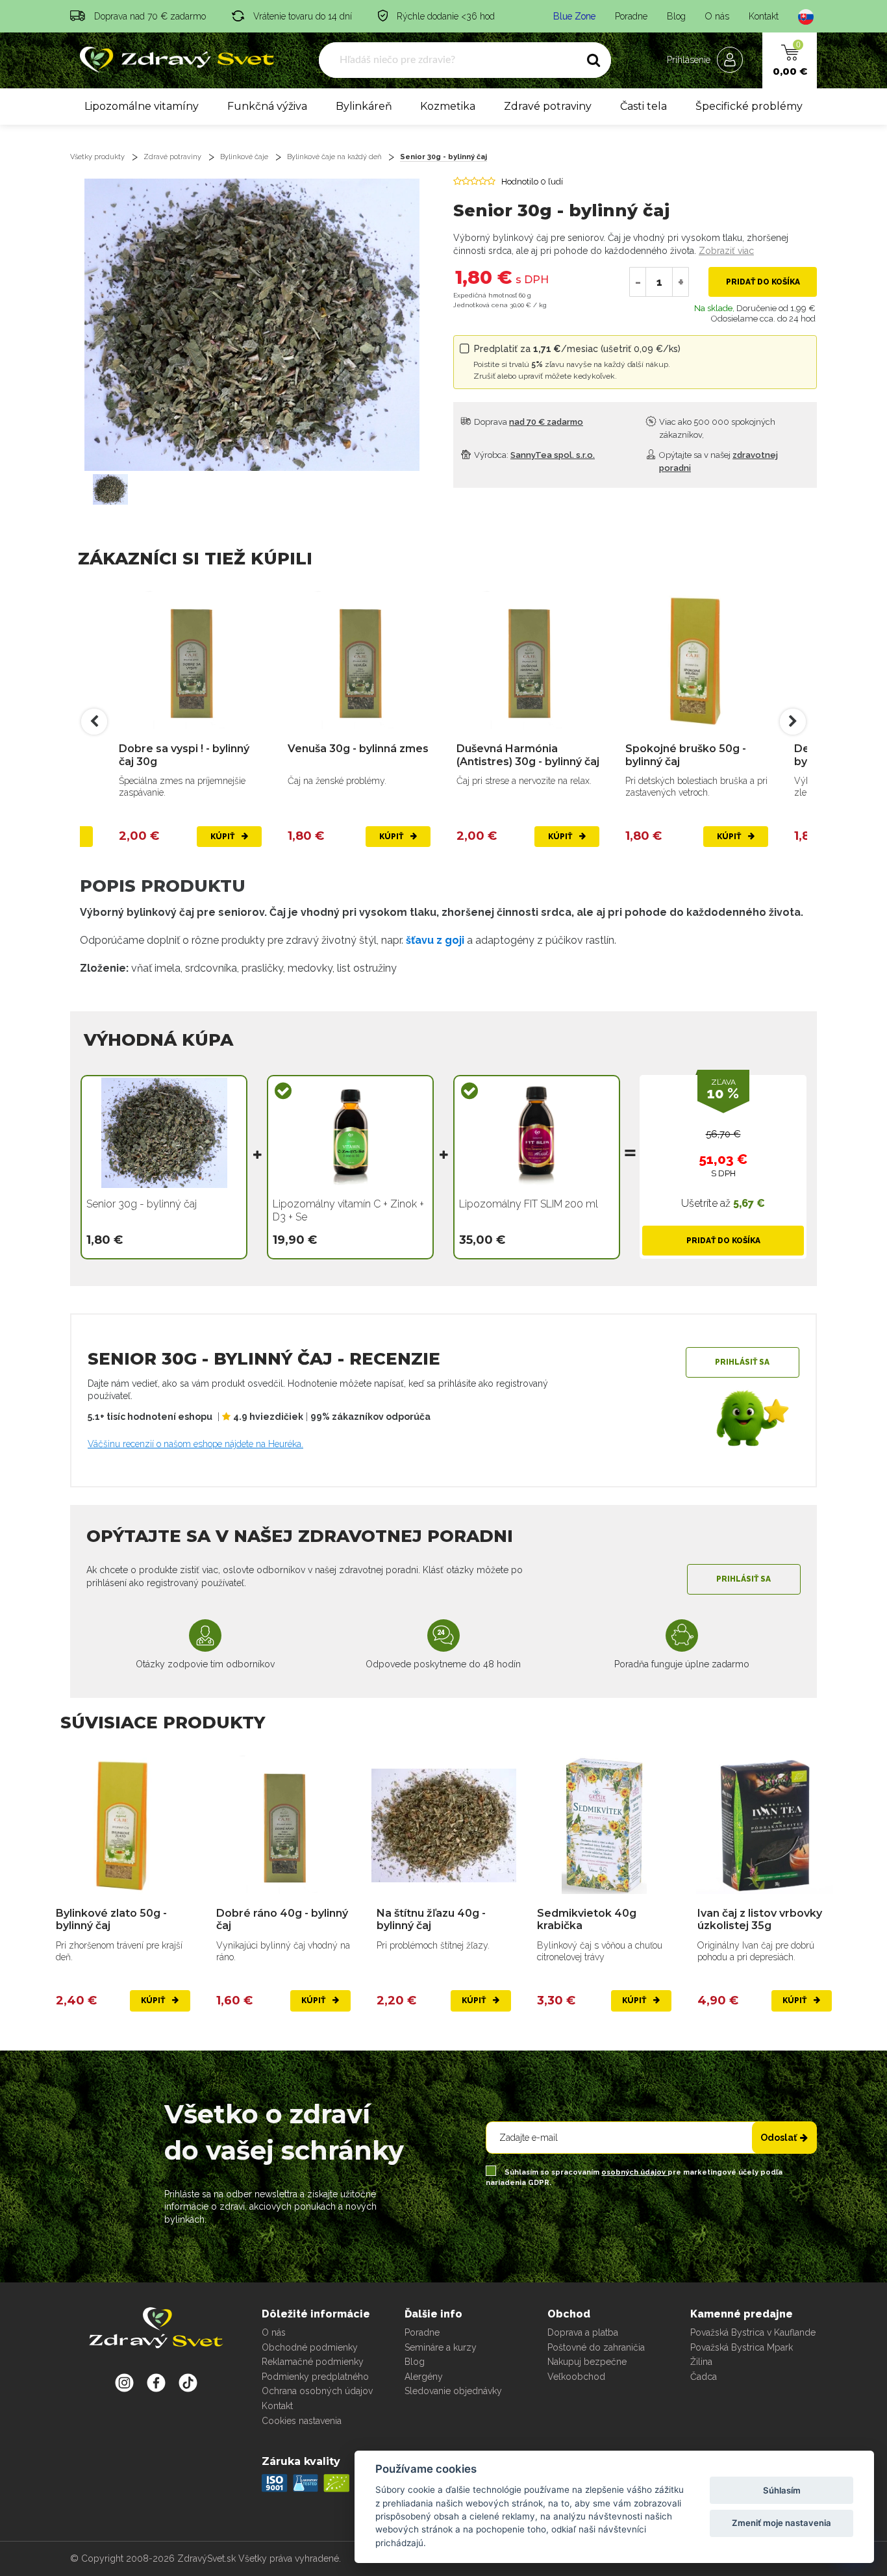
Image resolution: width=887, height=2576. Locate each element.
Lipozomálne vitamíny (142, 106)
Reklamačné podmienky (313, 2362)
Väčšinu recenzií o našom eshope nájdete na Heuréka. (195, 1444)
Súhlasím (782, 2490)
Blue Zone (574, 16)
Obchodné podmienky (310, 2347)
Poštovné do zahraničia (596, 2347)
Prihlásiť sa (742, 1362)
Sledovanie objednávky (453, 2391)
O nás (717, 16)
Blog (676, 16)
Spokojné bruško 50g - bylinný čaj (686, 755)
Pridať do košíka (763, 282)
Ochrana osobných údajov (317, 2391)
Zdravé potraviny (548, 106)
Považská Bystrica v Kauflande (753, 2332)
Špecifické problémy (749, 106)
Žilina (701, 2362)
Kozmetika (448, 106)
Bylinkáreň (364, 106)
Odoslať (779, 2138)
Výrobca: (533, 455)
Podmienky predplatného (315, 2377)
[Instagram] (124, 2382)
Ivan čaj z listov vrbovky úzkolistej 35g (760, 1919)
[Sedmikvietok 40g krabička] (604, 1825)
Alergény (424, 2377)
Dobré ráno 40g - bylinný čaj (282, 1919)
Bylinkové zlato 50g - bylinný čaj (111, 1919)
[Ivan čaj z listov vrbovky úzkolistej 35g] (765, 1825)
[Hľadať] (593, 60)
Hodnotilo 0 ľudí (532, 182)
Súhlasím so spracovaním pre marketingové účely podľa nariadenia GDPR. (634, 2178)
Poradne (631, 16)
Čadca (704, 2377)
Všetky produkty (97, 157)
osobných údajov (634, 2172)
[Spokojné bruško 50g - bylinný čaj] (697, 661)
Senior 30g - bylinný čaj (443, 157)
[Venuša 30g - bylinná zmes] (359, 661)
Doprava (528, 422)
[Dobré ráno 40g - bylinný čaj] (283, 1825)
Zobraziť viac (726, 251)
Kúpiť (223, 837)
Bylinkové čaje (244, 157)
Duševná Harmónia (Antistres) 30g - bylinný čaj (528, 755)
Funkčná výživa (267, 106)
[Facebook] (188, 2382)
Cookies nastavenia (302, 2421)
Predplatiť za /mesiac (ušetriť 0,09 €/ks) (577, 362)
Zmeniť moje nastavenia (781, 2523)
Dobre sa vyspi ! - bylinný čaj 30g (184, 755)
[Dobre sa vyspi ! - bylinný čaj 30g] (190, 661)
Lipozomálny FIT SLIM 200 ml (529, 1204)
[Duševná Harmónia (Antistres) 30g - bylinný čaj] (528, 661)
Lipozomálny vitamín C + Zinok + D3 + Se (348, 1210)
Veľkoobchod (576, 2377)
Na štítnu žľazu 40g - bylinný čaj (431, 1919)
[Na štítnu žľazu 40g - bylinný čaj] (444, 1825)
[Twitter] (156, 2382)
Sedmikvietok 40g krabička (587, 1919)
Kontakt (764, 16)
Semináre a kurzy (441, 2347)
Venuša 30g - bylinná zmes (358, 749)
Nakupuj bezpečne (587, 2362)
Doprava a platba (583, 2332)
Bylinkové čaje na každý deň (334, 157)
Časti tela (643, 106)
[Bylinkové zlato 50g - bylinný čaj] (123, 1825)
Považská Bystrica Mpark (742, 2347)
